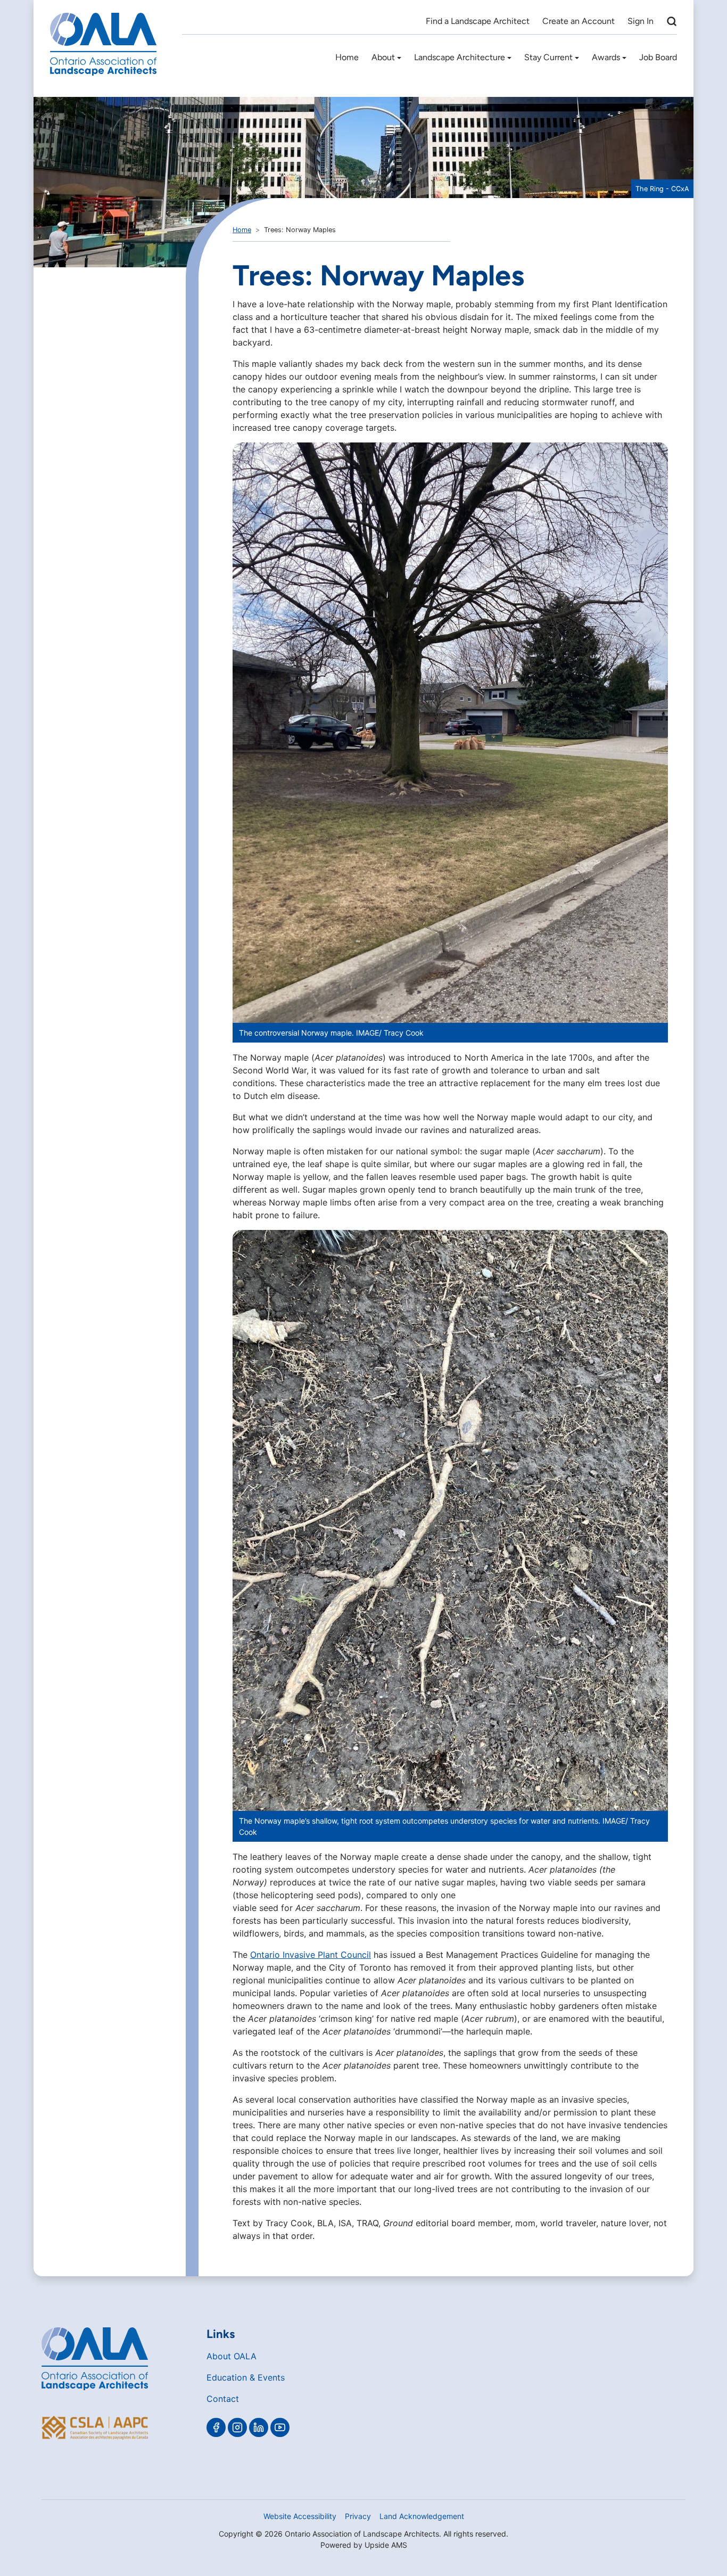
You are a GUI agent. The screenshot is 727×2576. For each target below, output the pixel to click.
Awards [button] (606, 57)
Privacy (358, 2516)
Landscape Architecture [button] (460, 57)
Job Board (658, 57)
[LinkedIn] (259, 2427)
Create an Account (579, 21)
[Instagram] (237, 2427)
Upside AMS (386, 2545)
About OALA (232, 2356)
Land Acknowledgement (422, 2516)
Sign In (641, 21)
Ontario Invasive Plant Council (311, 1955)
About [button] (383, 57)
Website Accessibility (300, 2516)
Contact (223, 2399)
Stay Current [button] (548, 57)
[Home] (103, 44)
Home (347, 57)
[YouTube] (280, 2427)
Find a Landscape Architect (478, 21)
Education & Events (246, 2377)
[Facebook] (216, 2427)
